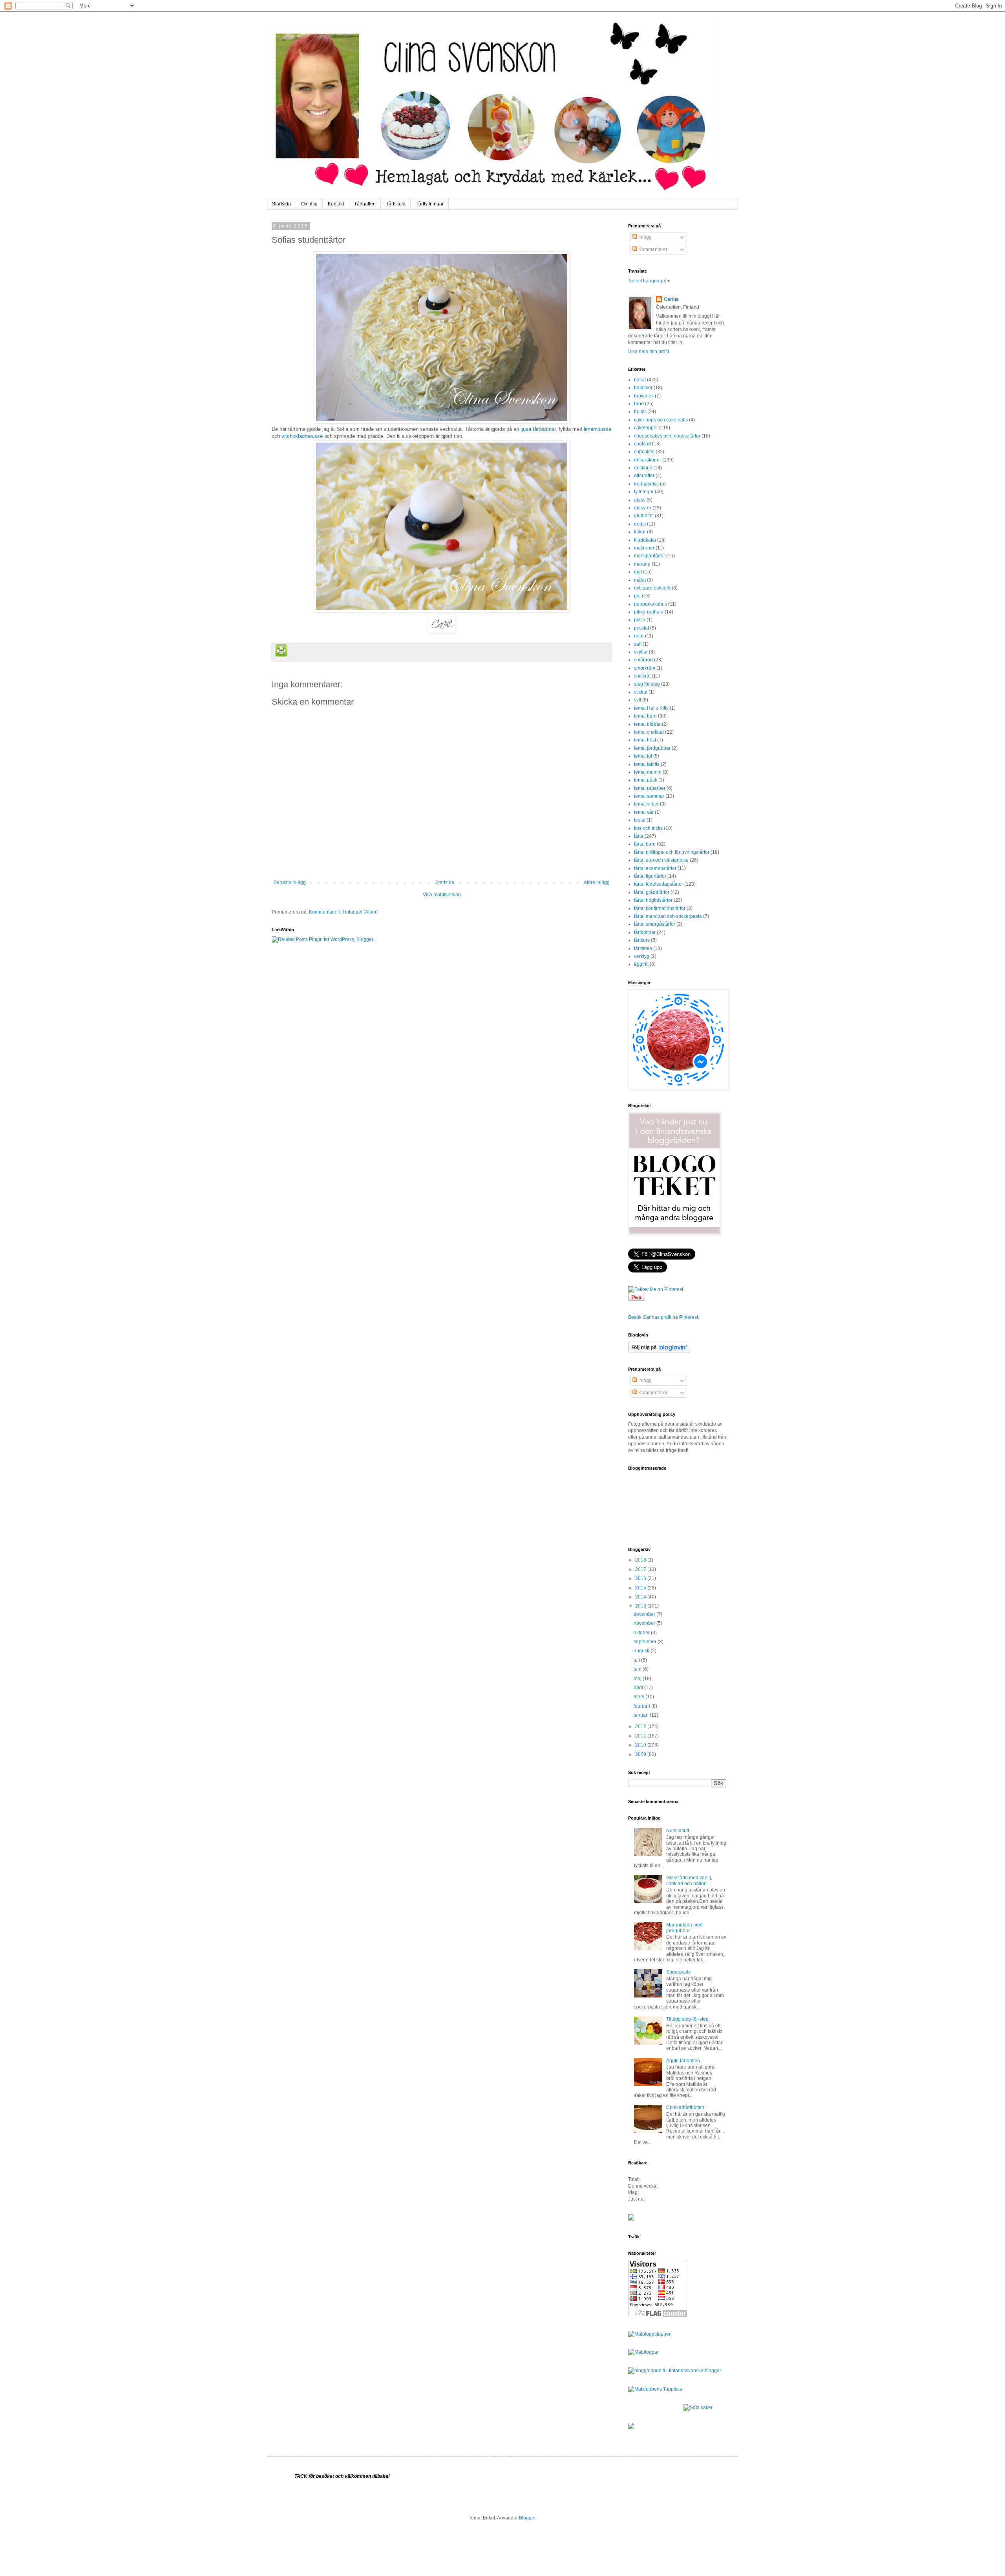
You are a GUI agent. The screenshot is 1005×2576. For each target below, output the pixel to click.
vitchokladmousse (302, 436)
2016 (641, 1578)
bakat (640, 380)
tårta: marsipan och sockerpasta (668, 916)
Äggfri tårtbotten (683, 2061)
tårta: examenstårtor (655, 868)
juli (637, 1660)
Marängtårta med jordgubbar (684, 1928)
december (645, 1614)
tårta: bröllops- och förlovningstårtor (672, 852)
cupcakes (644, 452)
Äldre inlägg (597, 882)
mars (640, 1697)
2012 (641, 1726)
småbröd (643, 660)
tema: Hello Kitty (651, 708)
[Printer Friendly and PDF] (281, 652)
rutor (639, 636)
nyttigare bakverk (652, 588)
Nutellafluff (678, 1831)
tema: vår (644, 812)
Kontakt (336, 204)
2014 (641, 1597)
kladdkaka (645, 540)
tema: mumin (648, 772)
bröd (639, 404)
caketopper (646, 428)
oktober (642, 1633)
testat (640, 820)
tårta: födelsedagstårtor (659, 884)
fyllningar (644, 492)
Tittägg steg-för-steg (687, 2019)
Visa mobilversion (442, 895)
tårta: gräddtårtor (652, 892)
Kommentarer (652, 249)
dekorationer (648, 460)
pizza (640, 620)
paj (637, 596)
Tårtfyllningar (430, 204)
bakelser (643, 388)
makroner (644, 548)
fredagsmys (646, 484)
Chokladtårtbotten (685, 2107)
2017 (641, 1569)
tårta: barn (645, 844)
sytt (638, 700)
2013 (641, 1606)
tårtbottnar (645, 932)
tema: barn (645, 716)
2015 (641, 1588)
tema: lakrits (647, 764)
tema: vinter (646, 804)
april (639, 1688)
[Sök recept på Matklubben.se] (655, 2389)
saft (638, 644)
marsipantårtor (650, 556)
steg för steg (647, 684)
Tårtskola (396, 204)
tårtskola (643, 948)
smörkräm (645, 668)
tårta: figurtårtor (650, 876)
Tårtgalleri (365, 204)
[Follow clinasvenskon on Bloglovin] (659, 1351)
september (646, 1642)
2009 (641, 1754)
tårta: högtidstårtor (653, 900)
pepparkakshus (651, 604)
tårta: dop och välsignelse (661, 860)
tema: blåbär (647, 724)
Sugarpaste (679, 1972)
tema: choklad (649, 732)
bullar (640, 412)
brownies (644, 396)
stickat (641, 692)
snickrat (642, 676)
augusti (642, 1651)
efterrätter (644, 476)
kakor (640, 532)
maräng (642, 564)
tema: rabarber (650, 788)
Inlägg (644, 237)
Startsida (281, 204)
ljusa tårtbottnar (538, 429)
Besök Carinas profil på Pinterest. (664, 1317)
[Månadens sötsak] (698, 2408)
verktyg (642, 956)
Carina (671, 299)
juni (638, 1669)
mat (638, 572)
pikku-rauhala (649, 612)
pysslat (641, 628)
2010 (641, 1745)
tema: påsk (646, 780)
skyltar (641, 652)
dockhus (643, 468)
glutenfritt (644, 516)
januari (642, 1715)
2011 (641, 1736)
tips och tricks (648, 828)
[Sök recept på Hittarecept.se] (650, 2334)
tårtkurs (642, 940)
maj (638, 1679)
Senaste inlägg (290, 882)
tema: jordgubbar (652, 748)
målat (640, 580)
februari (642, 1706)
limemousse (598, 429)
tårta (639, 836)
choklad (642, 444)
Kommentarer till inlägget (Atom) (343, 912)
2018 (641, 1560)
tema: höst (645, 740)
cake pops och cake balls (661, 420)
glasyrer (643, 508)
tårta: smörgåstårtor (655, 924)
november (645, 1623)
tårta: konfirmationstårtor (660, 908)
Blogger (527, 2518)
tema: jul (643, 756)
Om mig (309, 204)
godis (640, 524)
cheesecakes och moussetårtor (667, 436)
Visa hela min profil (649, 352)
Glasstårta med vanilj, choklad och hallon (689, 1880)
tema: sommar (649, 796)
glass (640, 500)
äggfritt (641, 964)
